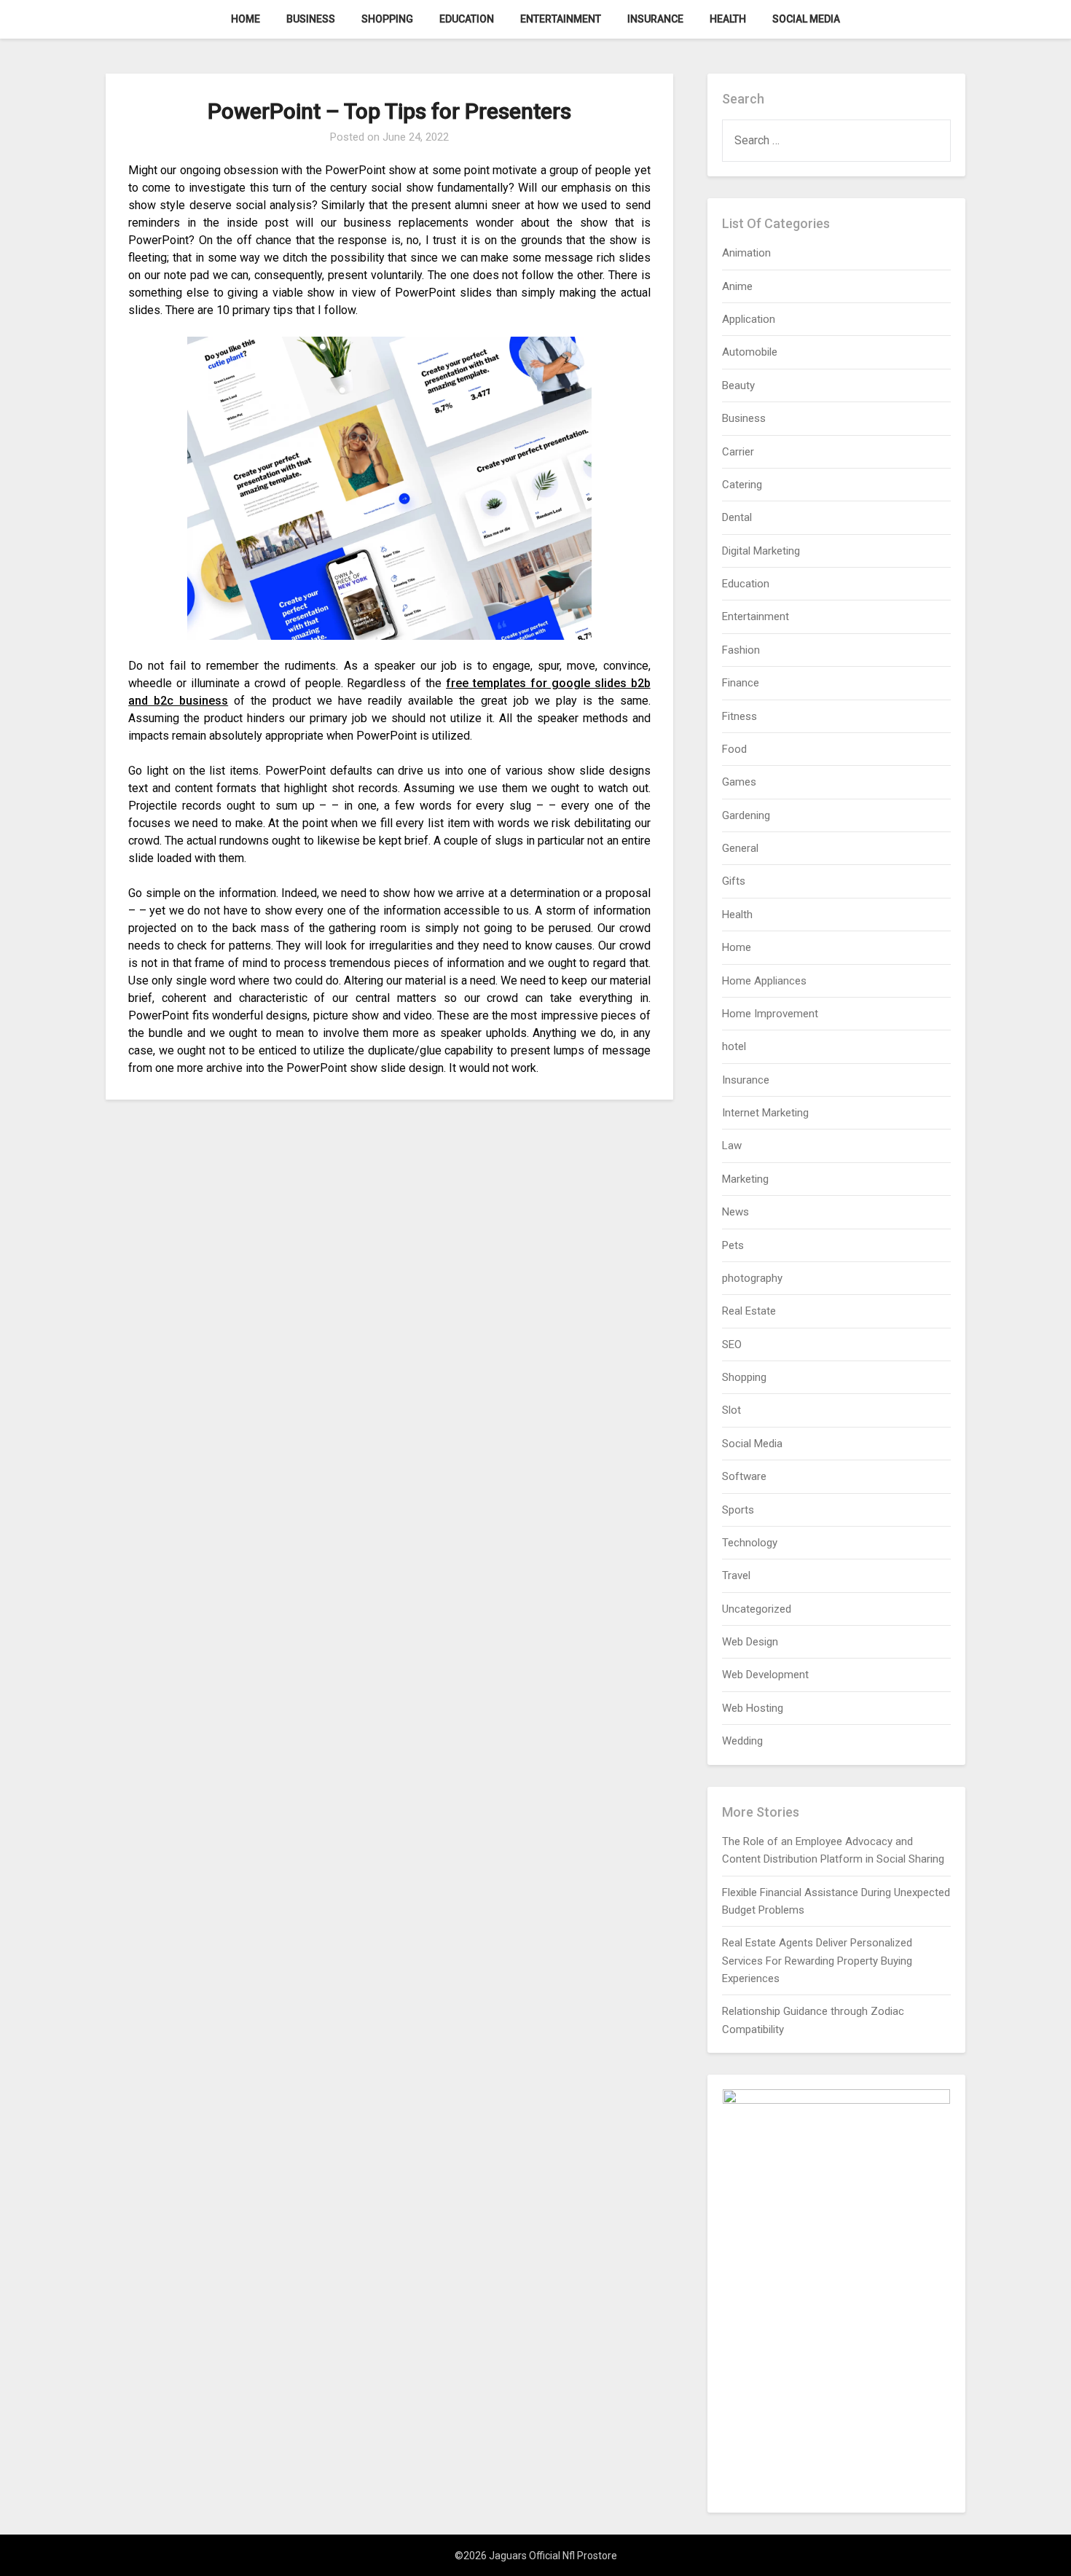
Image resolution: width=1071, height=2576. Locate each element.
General (740, 848)
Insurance (655, 19)
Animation (746, 253)
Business (311, 19)
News (735, 1212)
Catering (742, 485)
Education (467, 19)
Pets (733, 1245)
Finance (741, 683)
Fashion (741, 650)
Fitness (739, 716)
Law (732, 1146)
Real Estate (749, 1311)
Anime (737, 286)
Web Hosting (753, 1708)
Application (749, 319)
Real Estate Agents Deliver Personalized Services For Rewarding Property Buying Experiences (817, 1961)
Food (734, 749)
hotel (734, 1046)
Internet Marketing (765, 1113)
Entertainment (561, 19)
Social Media (806, 19)
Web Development (765, 1675)
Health (728, 19)
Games (739, 782)
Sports (738, 1510)
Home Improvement (770, 1014)
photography (752, 1278)
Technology (750, 1543)
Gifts (734, 881)
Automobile (750, 352)
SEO (732, 1344)
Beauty (738, 385)
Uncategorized (757, 1609)
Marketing (745, 1179)
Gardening (746, 815)
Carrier (738, 452)
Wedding (742, 1741)
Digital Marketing (761, 551)
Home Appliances (764, 981)
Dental (737, 517)
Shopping (387, 19)
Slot (731, 1410)
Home (246, 19)
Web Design (750, 1642)
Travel (736, 1575)
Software (744, 1476)
